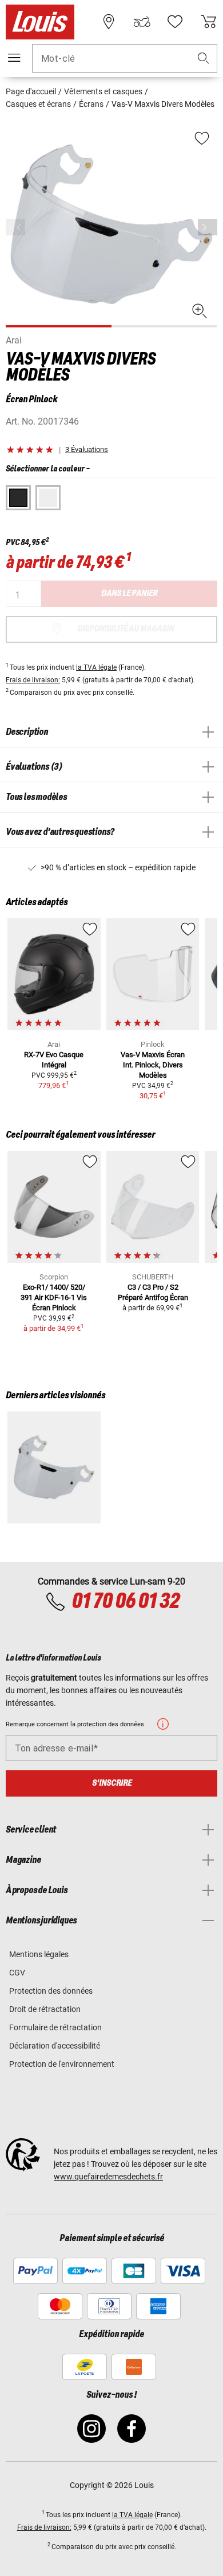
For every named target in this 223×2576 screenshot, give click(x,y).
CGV (17, 1973)
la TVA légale (96, 667)
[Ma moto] (142, 22)
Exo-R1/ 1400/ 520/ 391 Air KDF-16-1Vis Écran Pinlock (54, 1297)
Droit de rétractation (45, 2009)
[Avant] (208, 227)
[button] (204, 59)
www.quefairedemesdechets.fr (108, 2177)
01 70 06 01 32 (125, 1602)
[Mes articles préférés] (175, 22)
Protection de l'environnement (62, 2064)
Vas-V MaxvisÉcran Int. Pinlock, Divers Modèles (153, 1065)
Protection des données (51, 1991)
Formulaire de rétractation (55, 2027)
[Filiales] (109, 22)
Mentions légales (39, 1954)
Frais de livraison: (33, 680)
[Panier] (209, 22)
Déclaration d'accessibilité (55, 2046)
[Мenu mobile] (14, 58)
